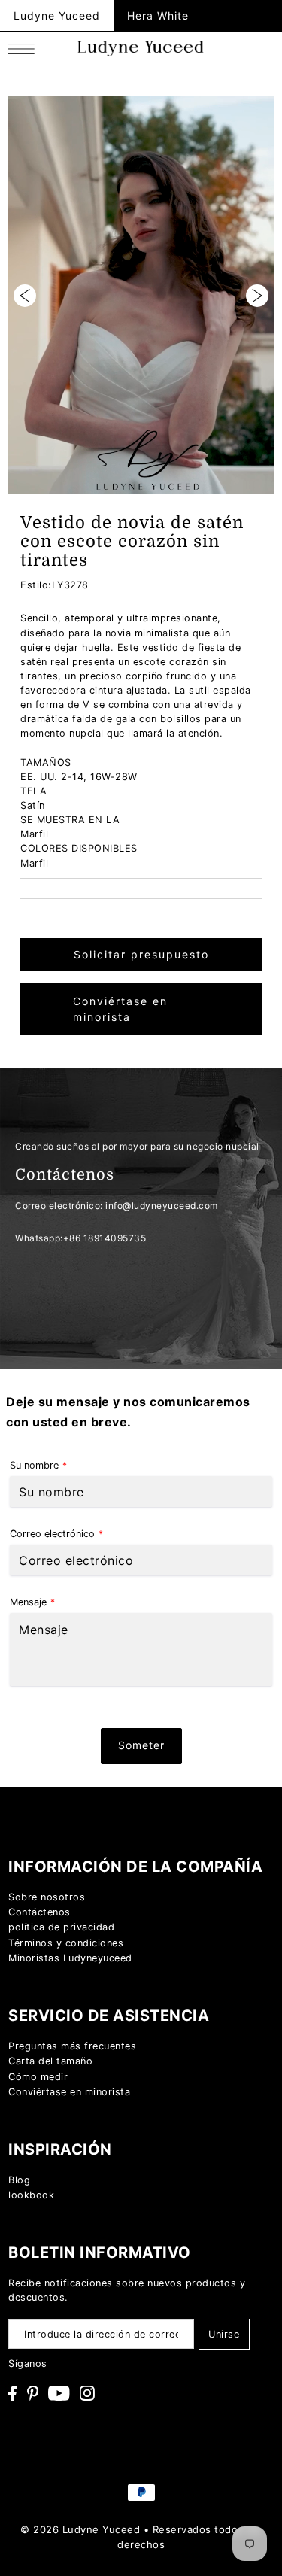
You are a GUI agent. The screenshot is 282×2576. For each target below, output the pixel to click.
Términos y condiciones (66, 1943)
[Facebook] (12, 2394)
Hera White (158, 15)
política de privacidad (61, 1927)
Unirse (224, 2334)
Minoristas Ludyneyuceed (70, 1958)
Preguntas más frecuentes (72, 2046)
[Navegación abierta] (25, 49)
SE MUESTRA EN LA (70, 820)
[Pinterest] (33, 2394)
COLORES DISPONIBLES (79, 848)
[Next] (257, 296)
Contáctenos (39, 1912)
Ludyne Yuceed (57, 15)
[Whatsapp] (251, 1738)
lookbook (31, 2195)
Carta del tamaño (50, 2061)
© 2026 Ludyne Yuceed (80, 2529)
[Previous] (25, 296)
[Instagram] (87, 2394)
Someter (141, 1745)
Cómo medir (38, 2077)
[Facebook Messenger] (251, 1780)
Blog (19, 2180)
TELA (33, 791)
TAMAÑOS (46, 762)
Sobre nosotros (47, 1897)
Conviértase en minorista (120, 1009)
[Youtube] (59, 2394)
